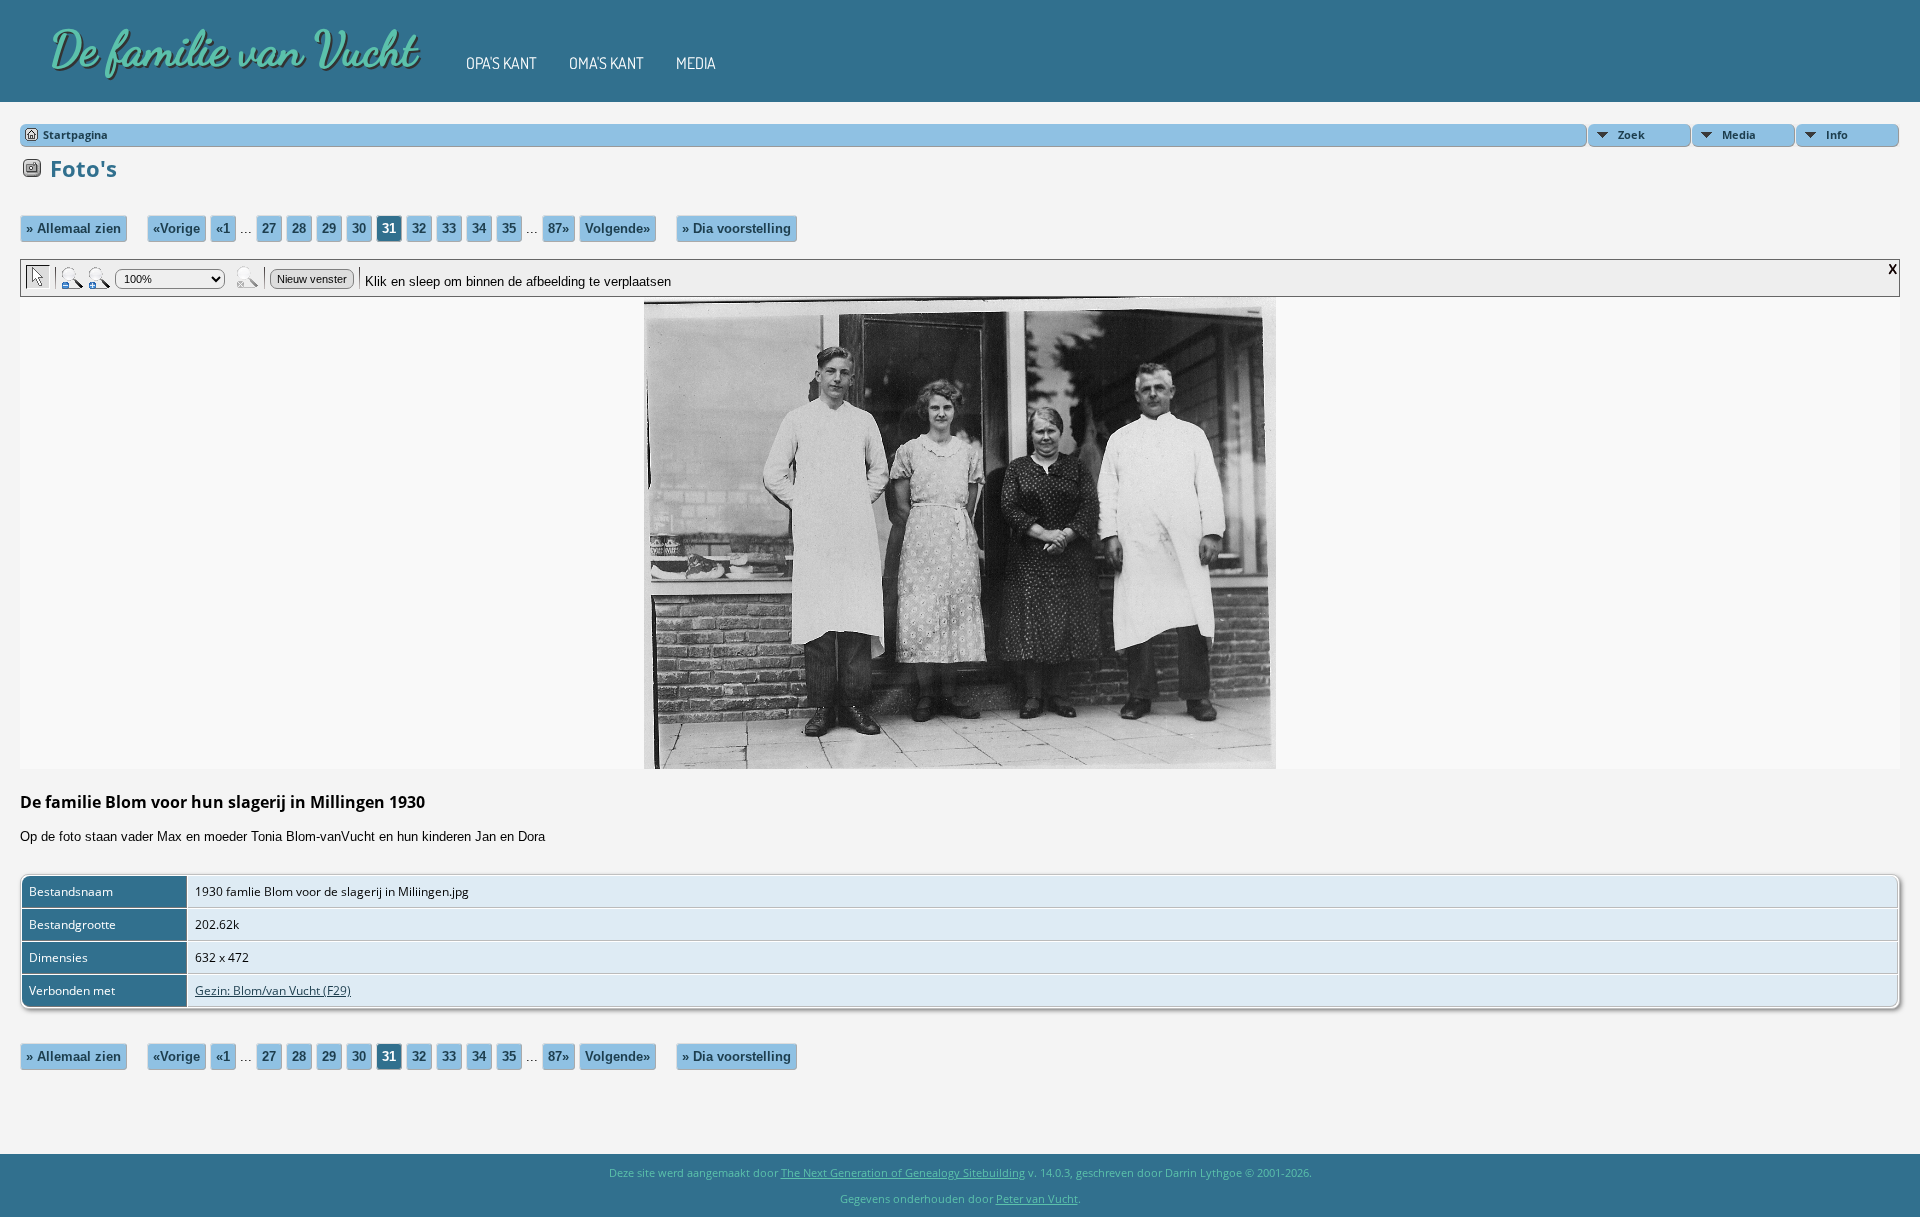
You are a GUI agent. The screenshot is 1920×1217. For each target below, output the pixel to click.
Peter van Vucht (1037, 1198)
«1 (223, 228)
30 (359, 228)
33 (449, 228)
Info (1837, 134)
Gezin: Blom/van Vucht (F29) (273, 990)
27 (269, 228)
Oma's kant (606, 63)
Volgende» (617, 228)
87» (558, 228)
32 (419, 228)
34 (479, 228)
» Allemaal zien (73, 228)
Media (696, 63)
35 (509, 228)
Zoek (1631, 134)
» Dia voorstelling (736, 228)
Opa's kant (501, 63)
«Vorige (176, 228)
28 (299, 228)
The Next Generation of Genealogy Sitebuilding (903, 1172)
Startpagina (75, 134)
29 (329, 228)
